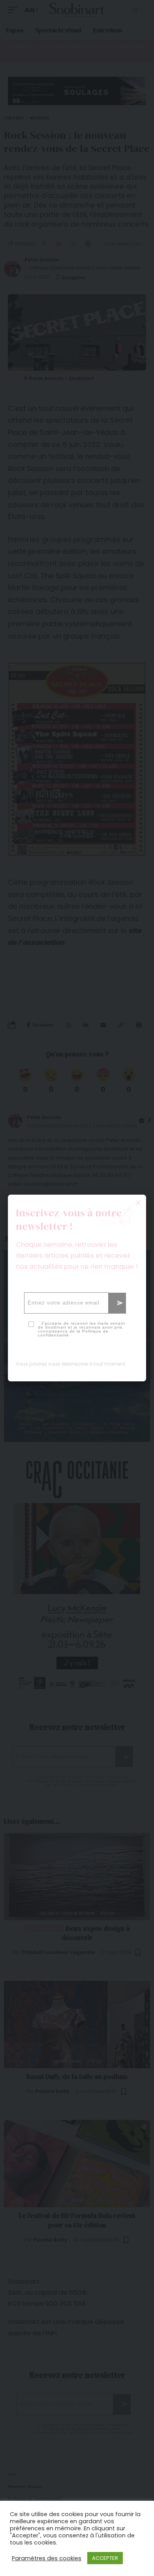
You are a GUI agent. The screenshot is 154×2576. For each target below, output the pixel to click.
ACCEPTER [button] (105, 2558)
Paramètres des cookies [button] (47, 2558)
